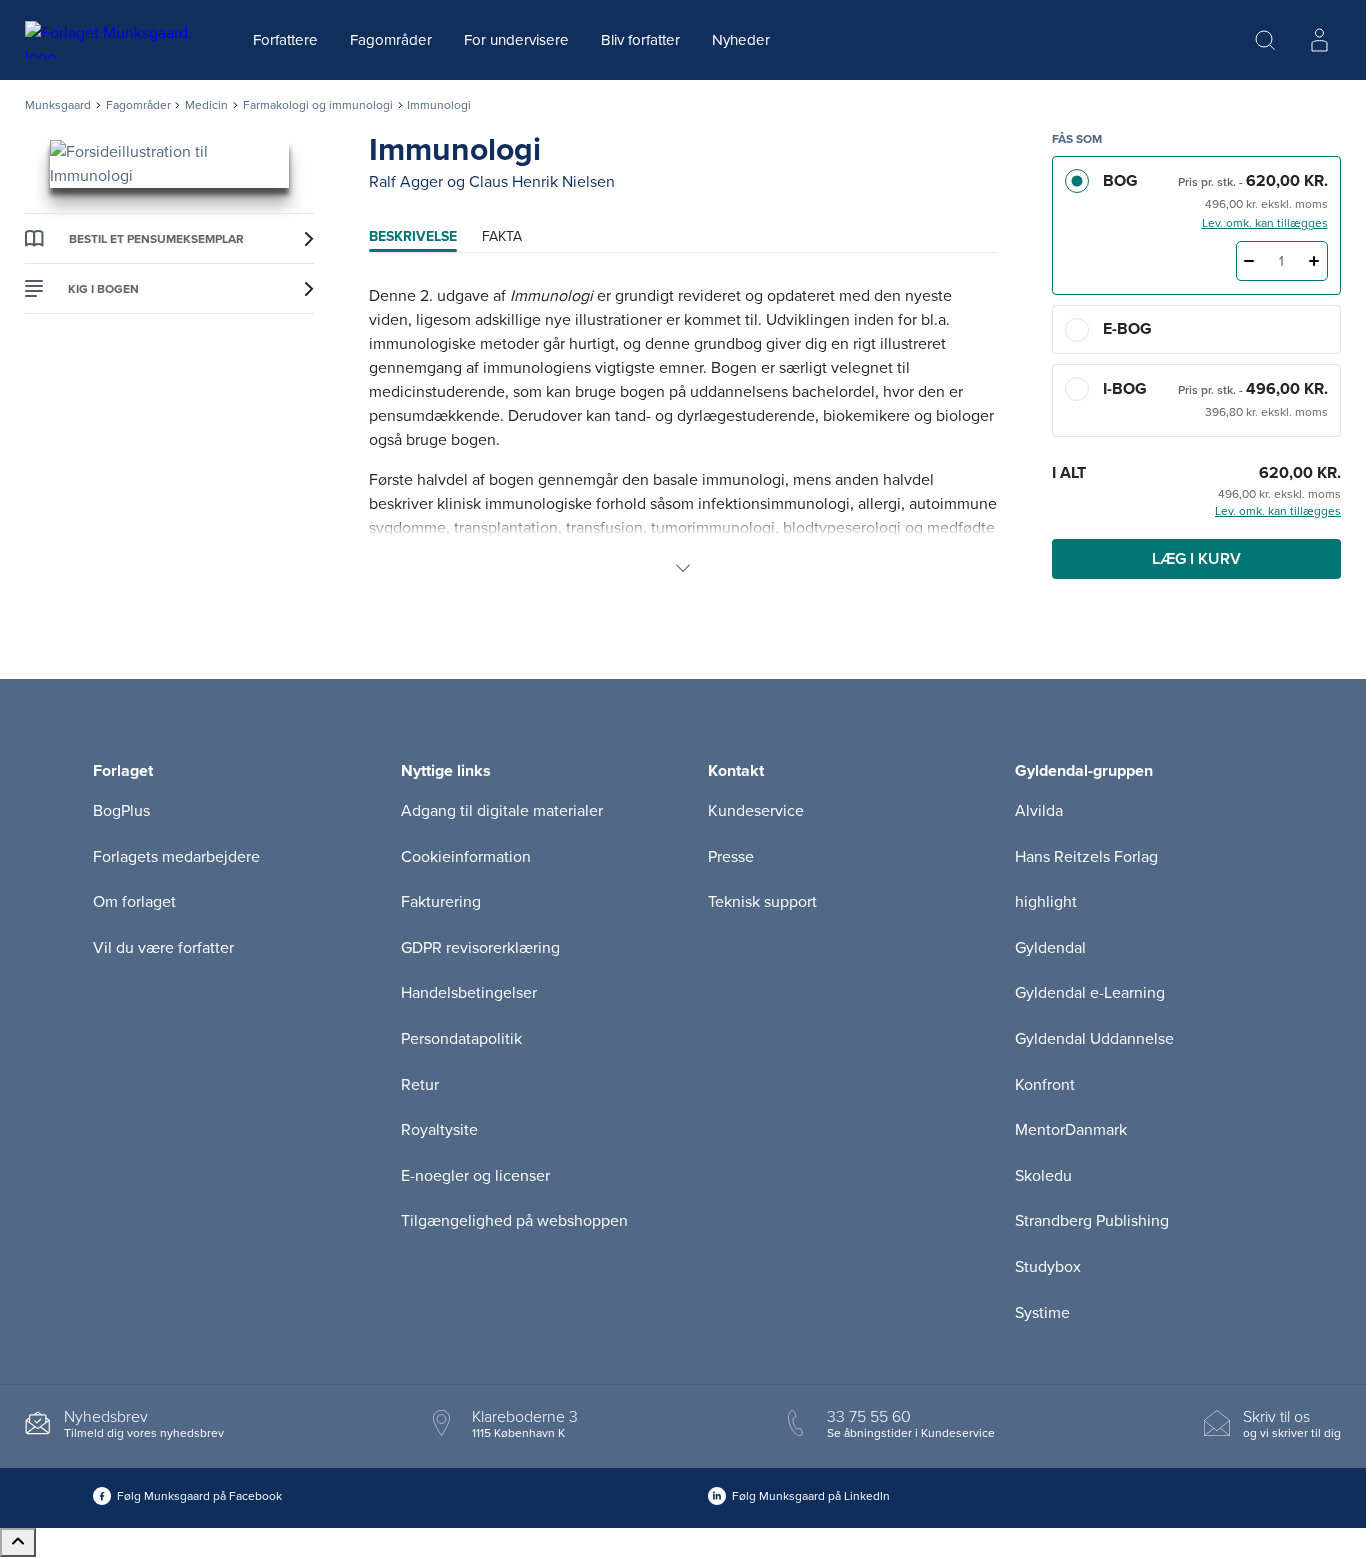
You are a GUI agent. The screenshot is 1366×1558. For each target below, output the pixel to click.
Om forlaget (134, 902)
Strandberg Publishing (1092, 1221)
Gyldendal (1050, 948)
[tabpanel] (683, 432)
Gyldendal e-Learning (1090, 993)
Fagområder (391, 40)
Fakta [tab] (502, 236)
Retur (420, 1085)
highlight (1046, 902)
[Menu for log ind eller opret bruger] (1319, 40)
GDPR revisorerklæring (480, 948)
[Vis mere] (683, 568)
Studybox (1048, 1267)
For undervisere (516, 40)
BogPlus (121, 811)
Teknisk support (762, 902)
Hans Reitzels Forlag (1086, 857)
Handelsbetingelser (469, 993)
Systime (1042, 1313)
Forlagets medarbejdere (176, 857)
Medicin (206, 105)
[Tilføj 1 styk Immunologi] (1314, 261)
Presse (731, 857)
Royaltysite (439, 1130)
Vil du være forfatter (163, 948)
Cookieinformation (466, 857)
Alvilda (1039, 811)
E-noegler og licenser (475, 1176)
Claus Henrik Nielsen (542, 182)
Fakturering (441, 902)
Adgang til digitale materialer (502, 811)
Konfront (1045, 1085)
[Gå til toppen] (18, 1542)
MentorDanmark (1071, 1130)
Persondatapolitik (461, 1039)
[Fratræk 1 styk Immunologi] (1249, 261)
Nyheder (741, 40)
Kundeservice (756, 811)
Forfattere (285, 40)
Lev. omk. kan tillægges (1265, 223)
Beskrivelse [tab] (413, 236)
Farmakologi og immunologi (318, 105)
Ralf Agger (406, 182)
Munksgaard (58, 105)
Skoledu (1043, 1176)
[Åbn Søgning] (1265, 40)
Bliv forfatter (640, 40)
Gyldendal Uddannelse (1094, 1039)
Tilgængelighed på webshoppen (514, 1221)
